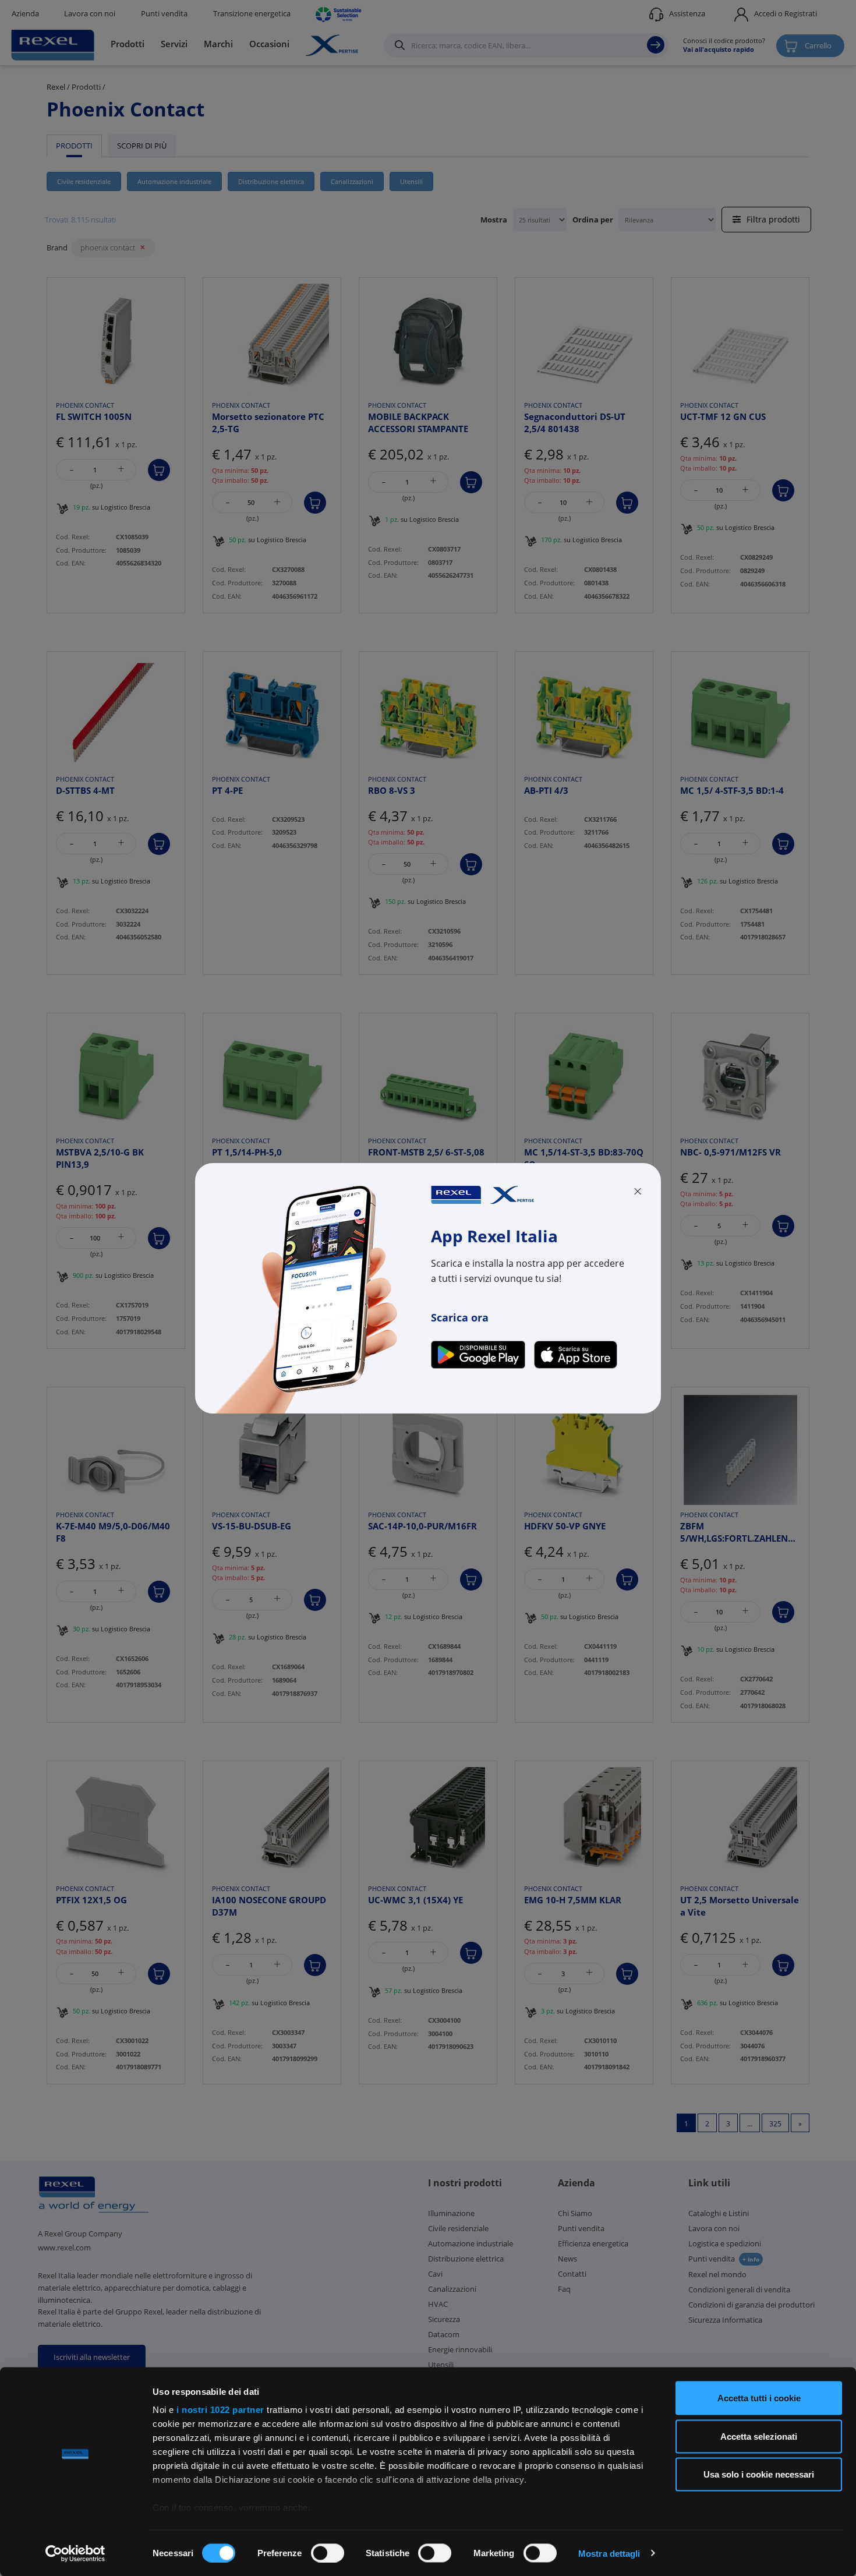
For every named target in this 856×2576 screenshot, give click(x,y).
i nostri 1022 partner (220, 2410)
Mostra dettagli (609, 2553)
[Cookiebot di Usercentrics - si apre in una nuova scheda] (75, 2553)
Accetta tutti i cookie (759, 2398)
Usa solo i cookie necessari (759, 2474)
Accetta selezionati (759, 2436)
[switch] (328, 2553)
